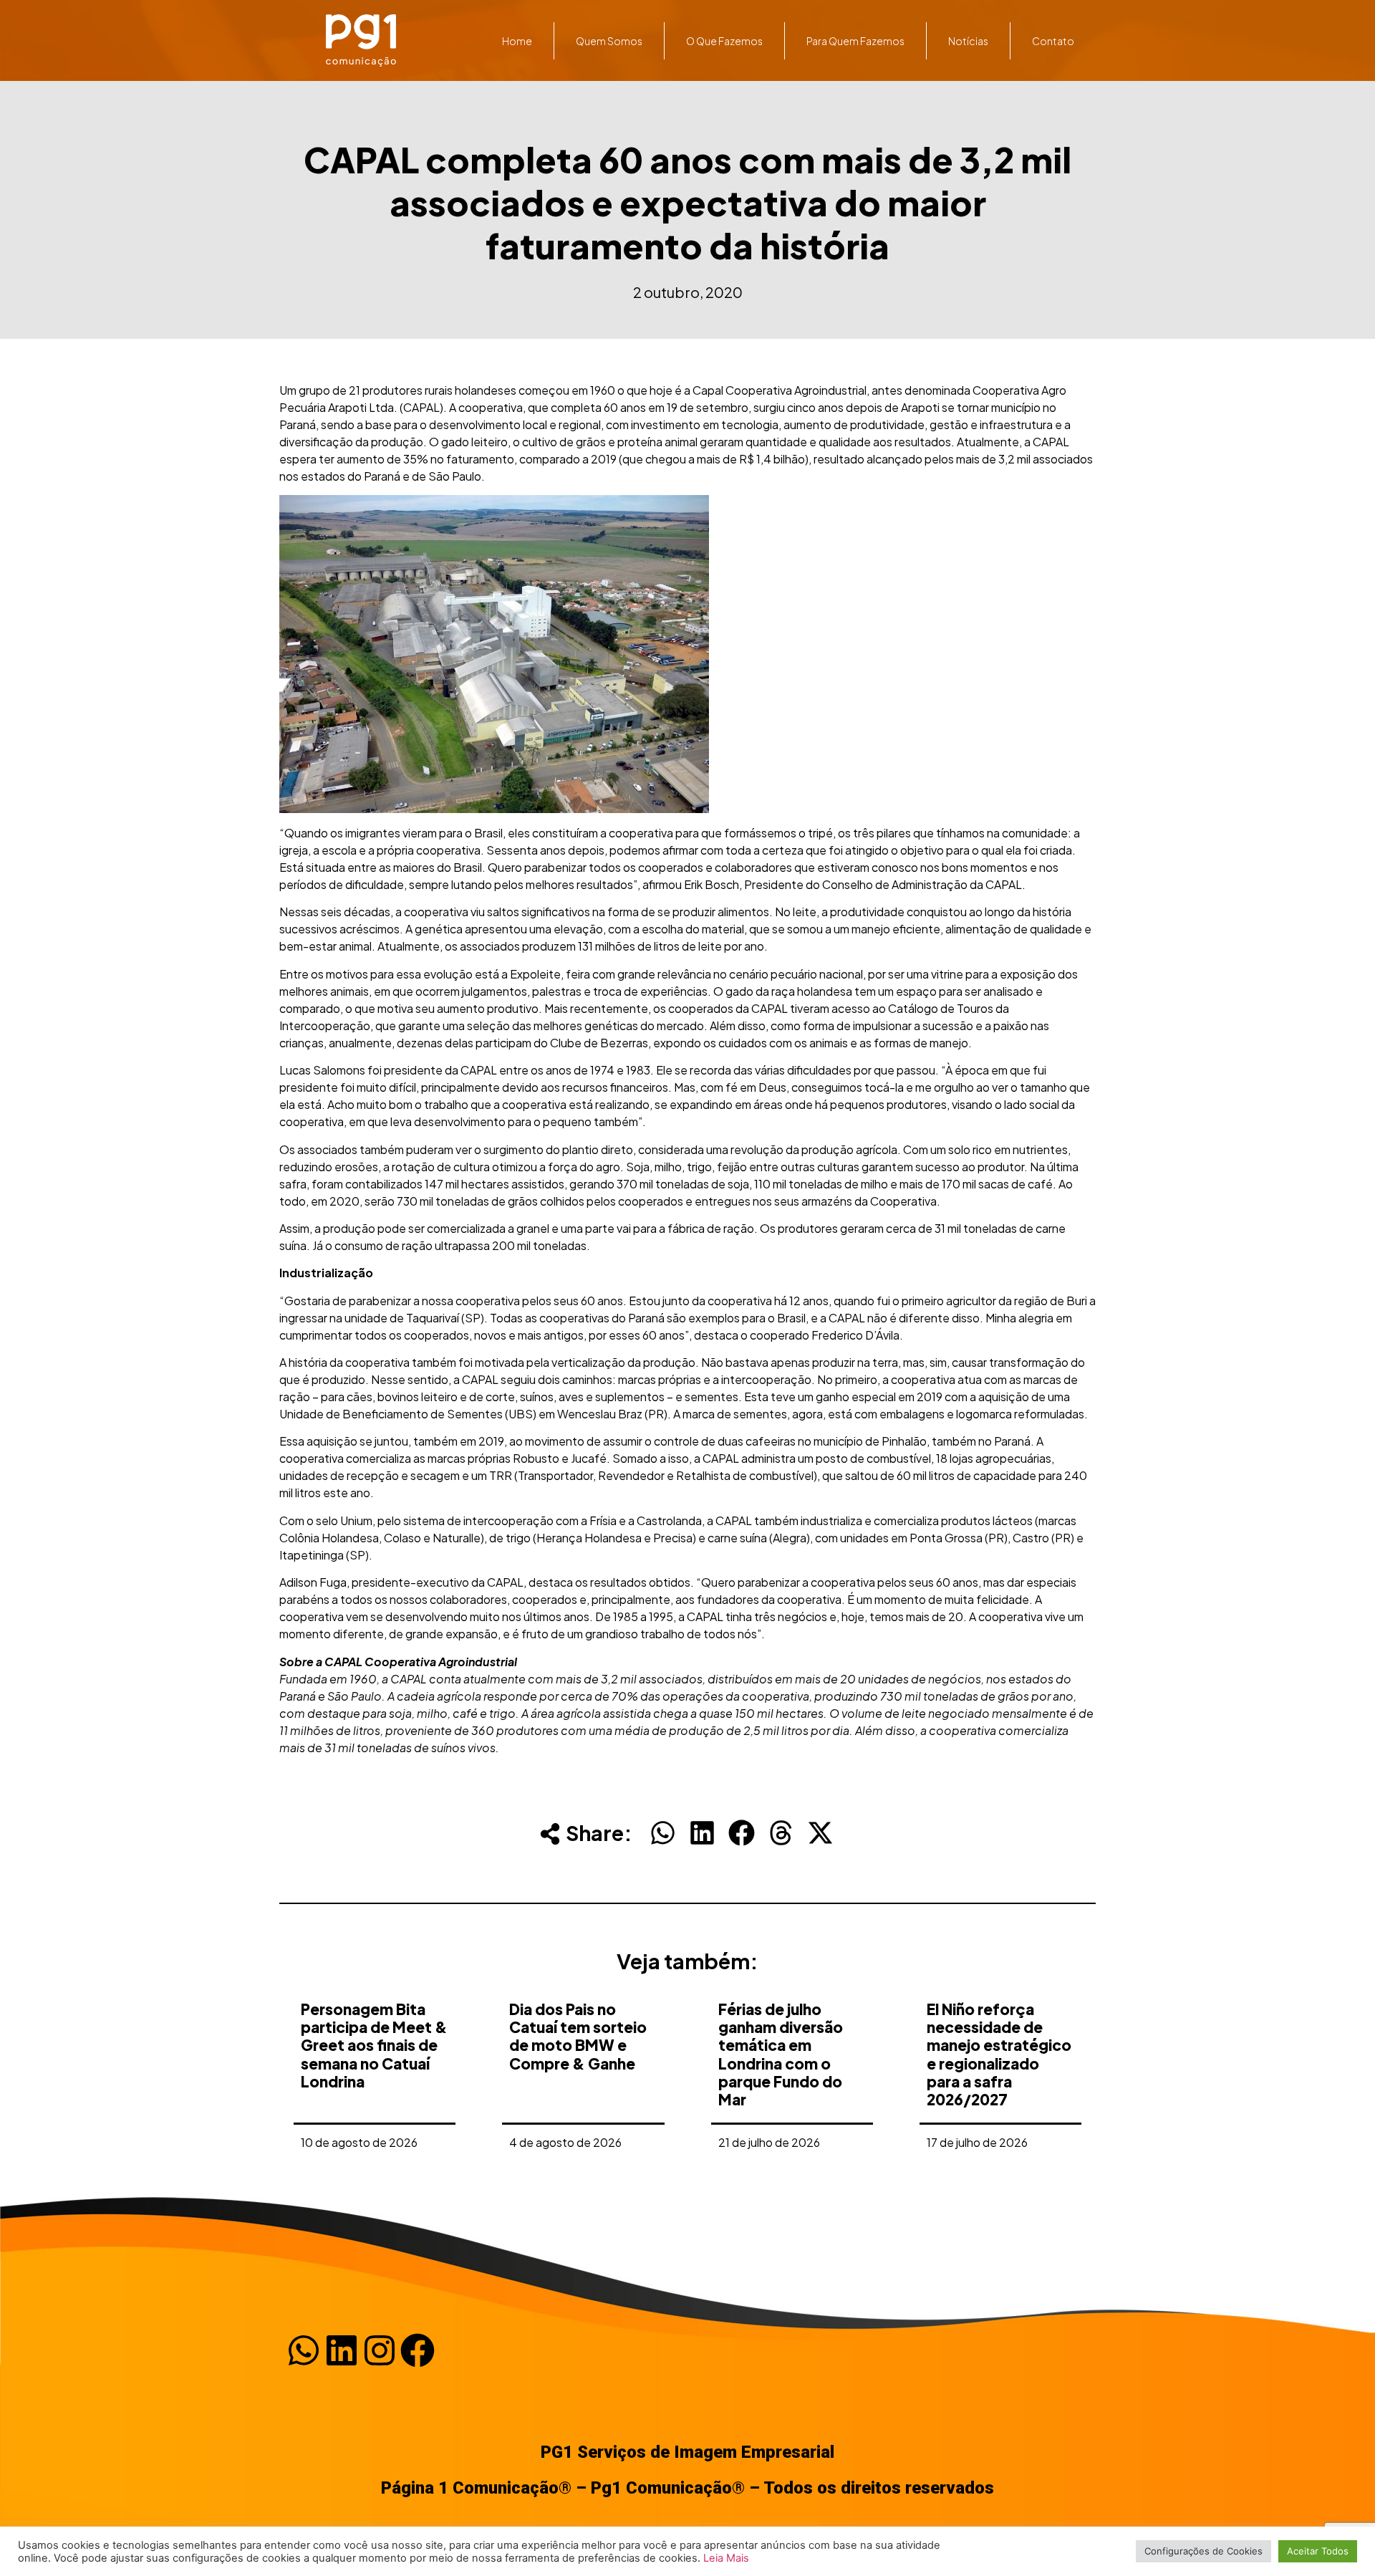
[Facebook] (418, 2350)
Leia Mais (726, 2558)
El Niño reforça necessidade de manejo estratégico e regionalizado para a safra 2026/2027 (999, 2054)
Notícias (968, 41)
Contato (1053, 41)
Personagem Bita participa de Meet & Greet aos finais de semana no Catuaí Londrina (374, 2045)
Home (517, 41)
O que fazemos (724, 41)
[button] (663, 1833)
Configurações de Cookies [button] (1203, 2551)
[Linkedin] (342, 2350)
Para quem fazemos (855, 41)
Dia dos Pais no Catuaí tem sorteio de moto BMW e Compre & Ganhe (578, 2036)
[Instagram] (380, 2350)
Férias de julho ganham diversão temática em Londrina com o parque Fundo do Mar (781, 2054)
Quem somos (609, 41)
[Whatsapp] (304, 2350)
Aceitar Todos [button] (1318, 2551)
